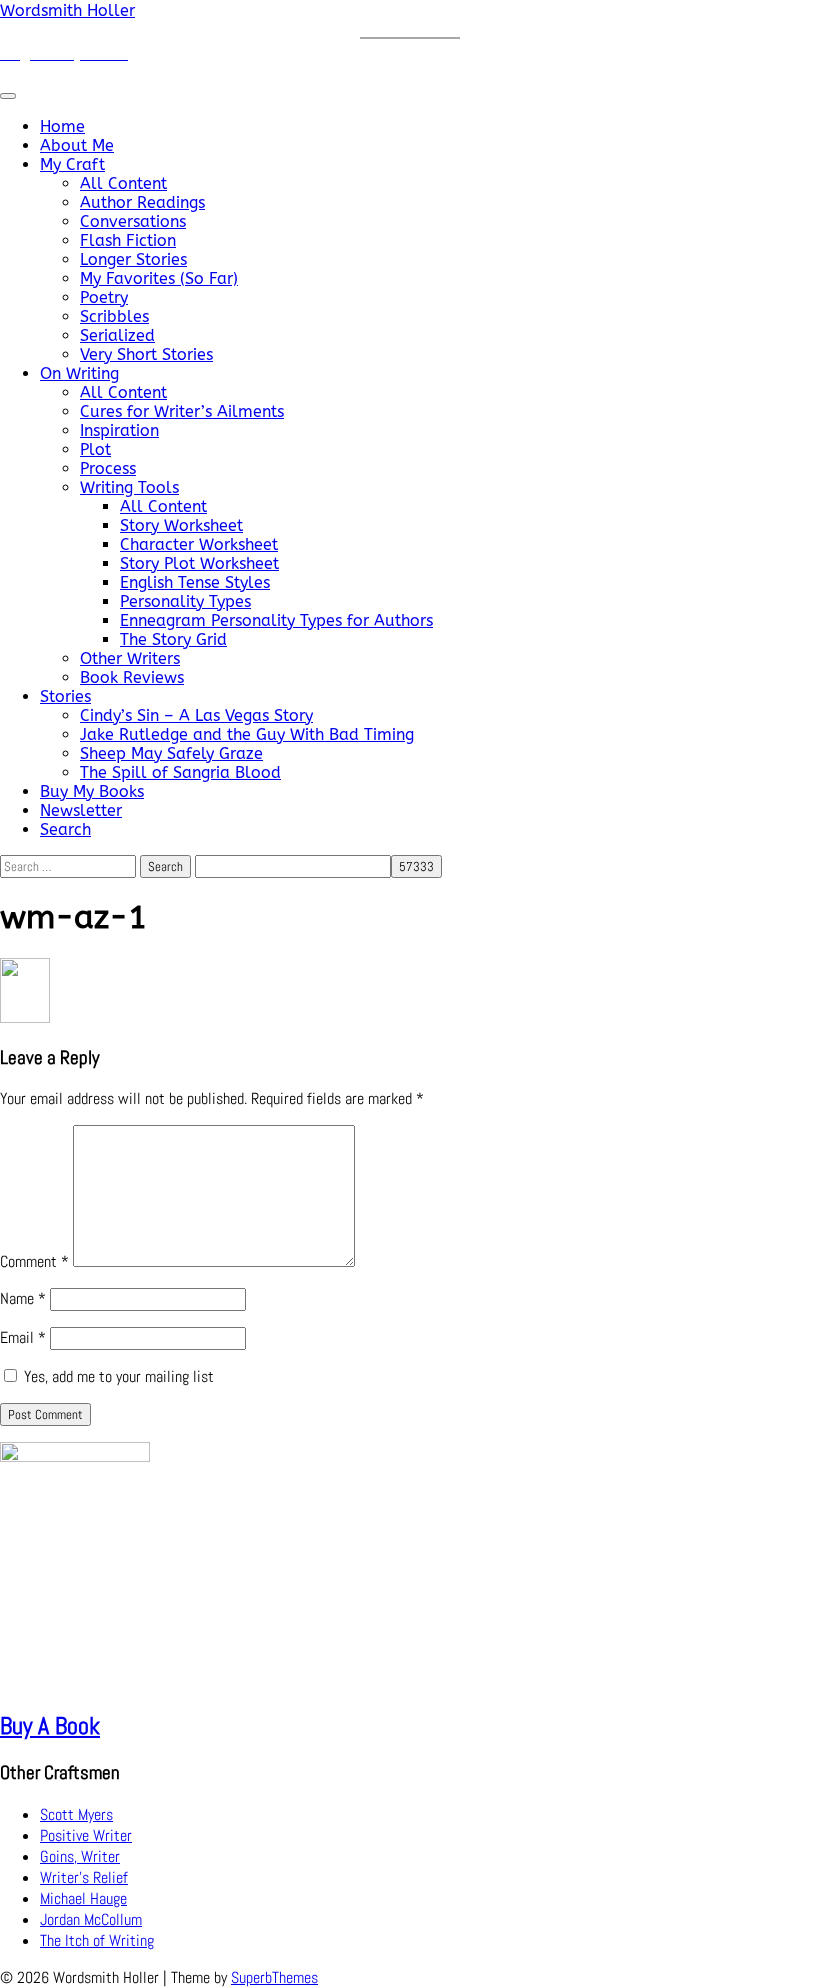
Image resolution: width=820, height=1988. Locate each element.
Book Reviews (132, 677)
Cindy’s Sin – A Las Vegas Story (196, 715)
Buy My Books (92, 791)
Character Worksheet (199, 544)
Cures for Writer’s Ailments (182, 411)
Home (62, 126)
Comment (34, 1261)
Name (23, 1298)
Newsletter (81, 810)
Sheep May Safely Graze (171, 753)
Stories (65, 696)
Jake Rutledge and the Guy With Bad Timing (247, 734)
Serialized (117, 335)
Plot (95, 449)
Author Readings (142, 202)
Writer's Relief (84, 1877)
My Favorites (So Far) (159, 278)
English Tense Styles (195, 582)
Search (65, 829)
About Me (77, 145)
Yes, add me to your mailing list (117, 1376)
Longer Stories (133, 259)
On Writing (79, 373)
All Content (123, 183)
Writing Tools (129, 487)
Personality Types (185, 601)
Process (108, 468)
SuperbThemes (274, 1977)
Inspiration (119, 430)
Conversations (133, 221)
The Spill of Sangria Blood (180, 772)
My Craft (72, 164)
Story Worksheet (181, 525)
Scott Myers (76, 1814)
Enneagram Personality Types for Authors (276, 620)
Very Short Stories (146, 354)
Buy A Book (50, 1725)
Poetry (104, 297)
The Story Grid (173, 639)
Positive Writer (86, 1835)
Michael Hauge (83, 1898)
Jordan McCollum (91, 1919)
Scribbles (114, 316)
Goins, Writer (80, 1856)
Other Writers (130, 658)
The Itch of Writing (97, 1940)
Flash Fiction (128, 240)
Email (23, 1337)
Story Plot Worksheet (199, 563)
